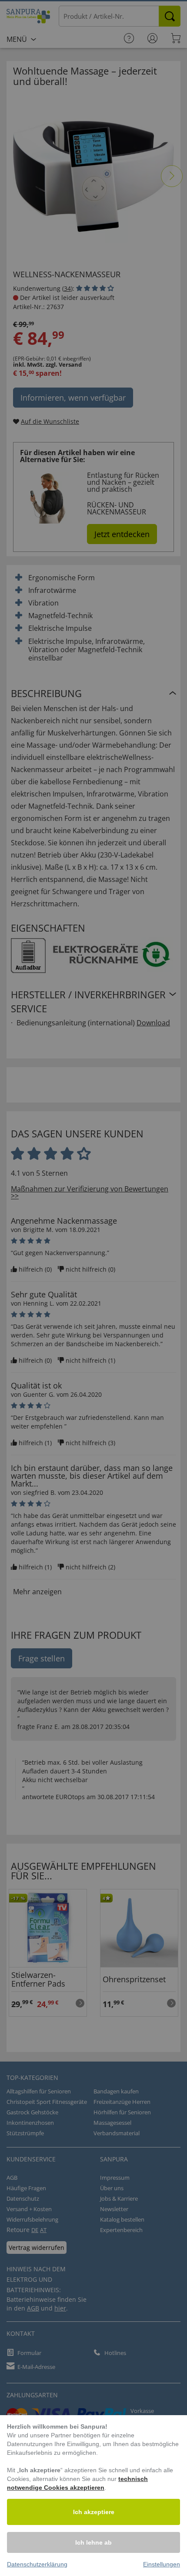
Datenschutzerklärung (37, 2564)
